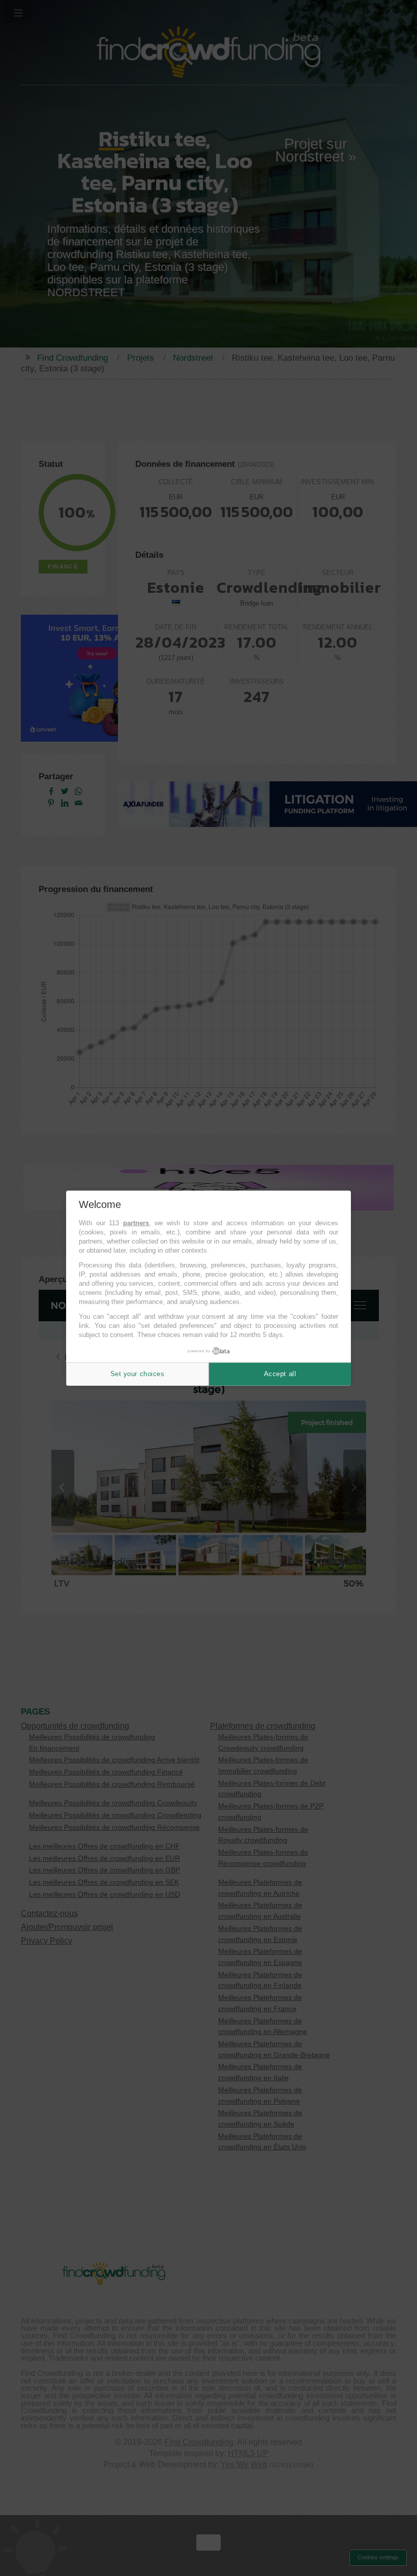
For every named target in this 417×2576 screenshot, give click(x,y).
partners (136, 1223)
